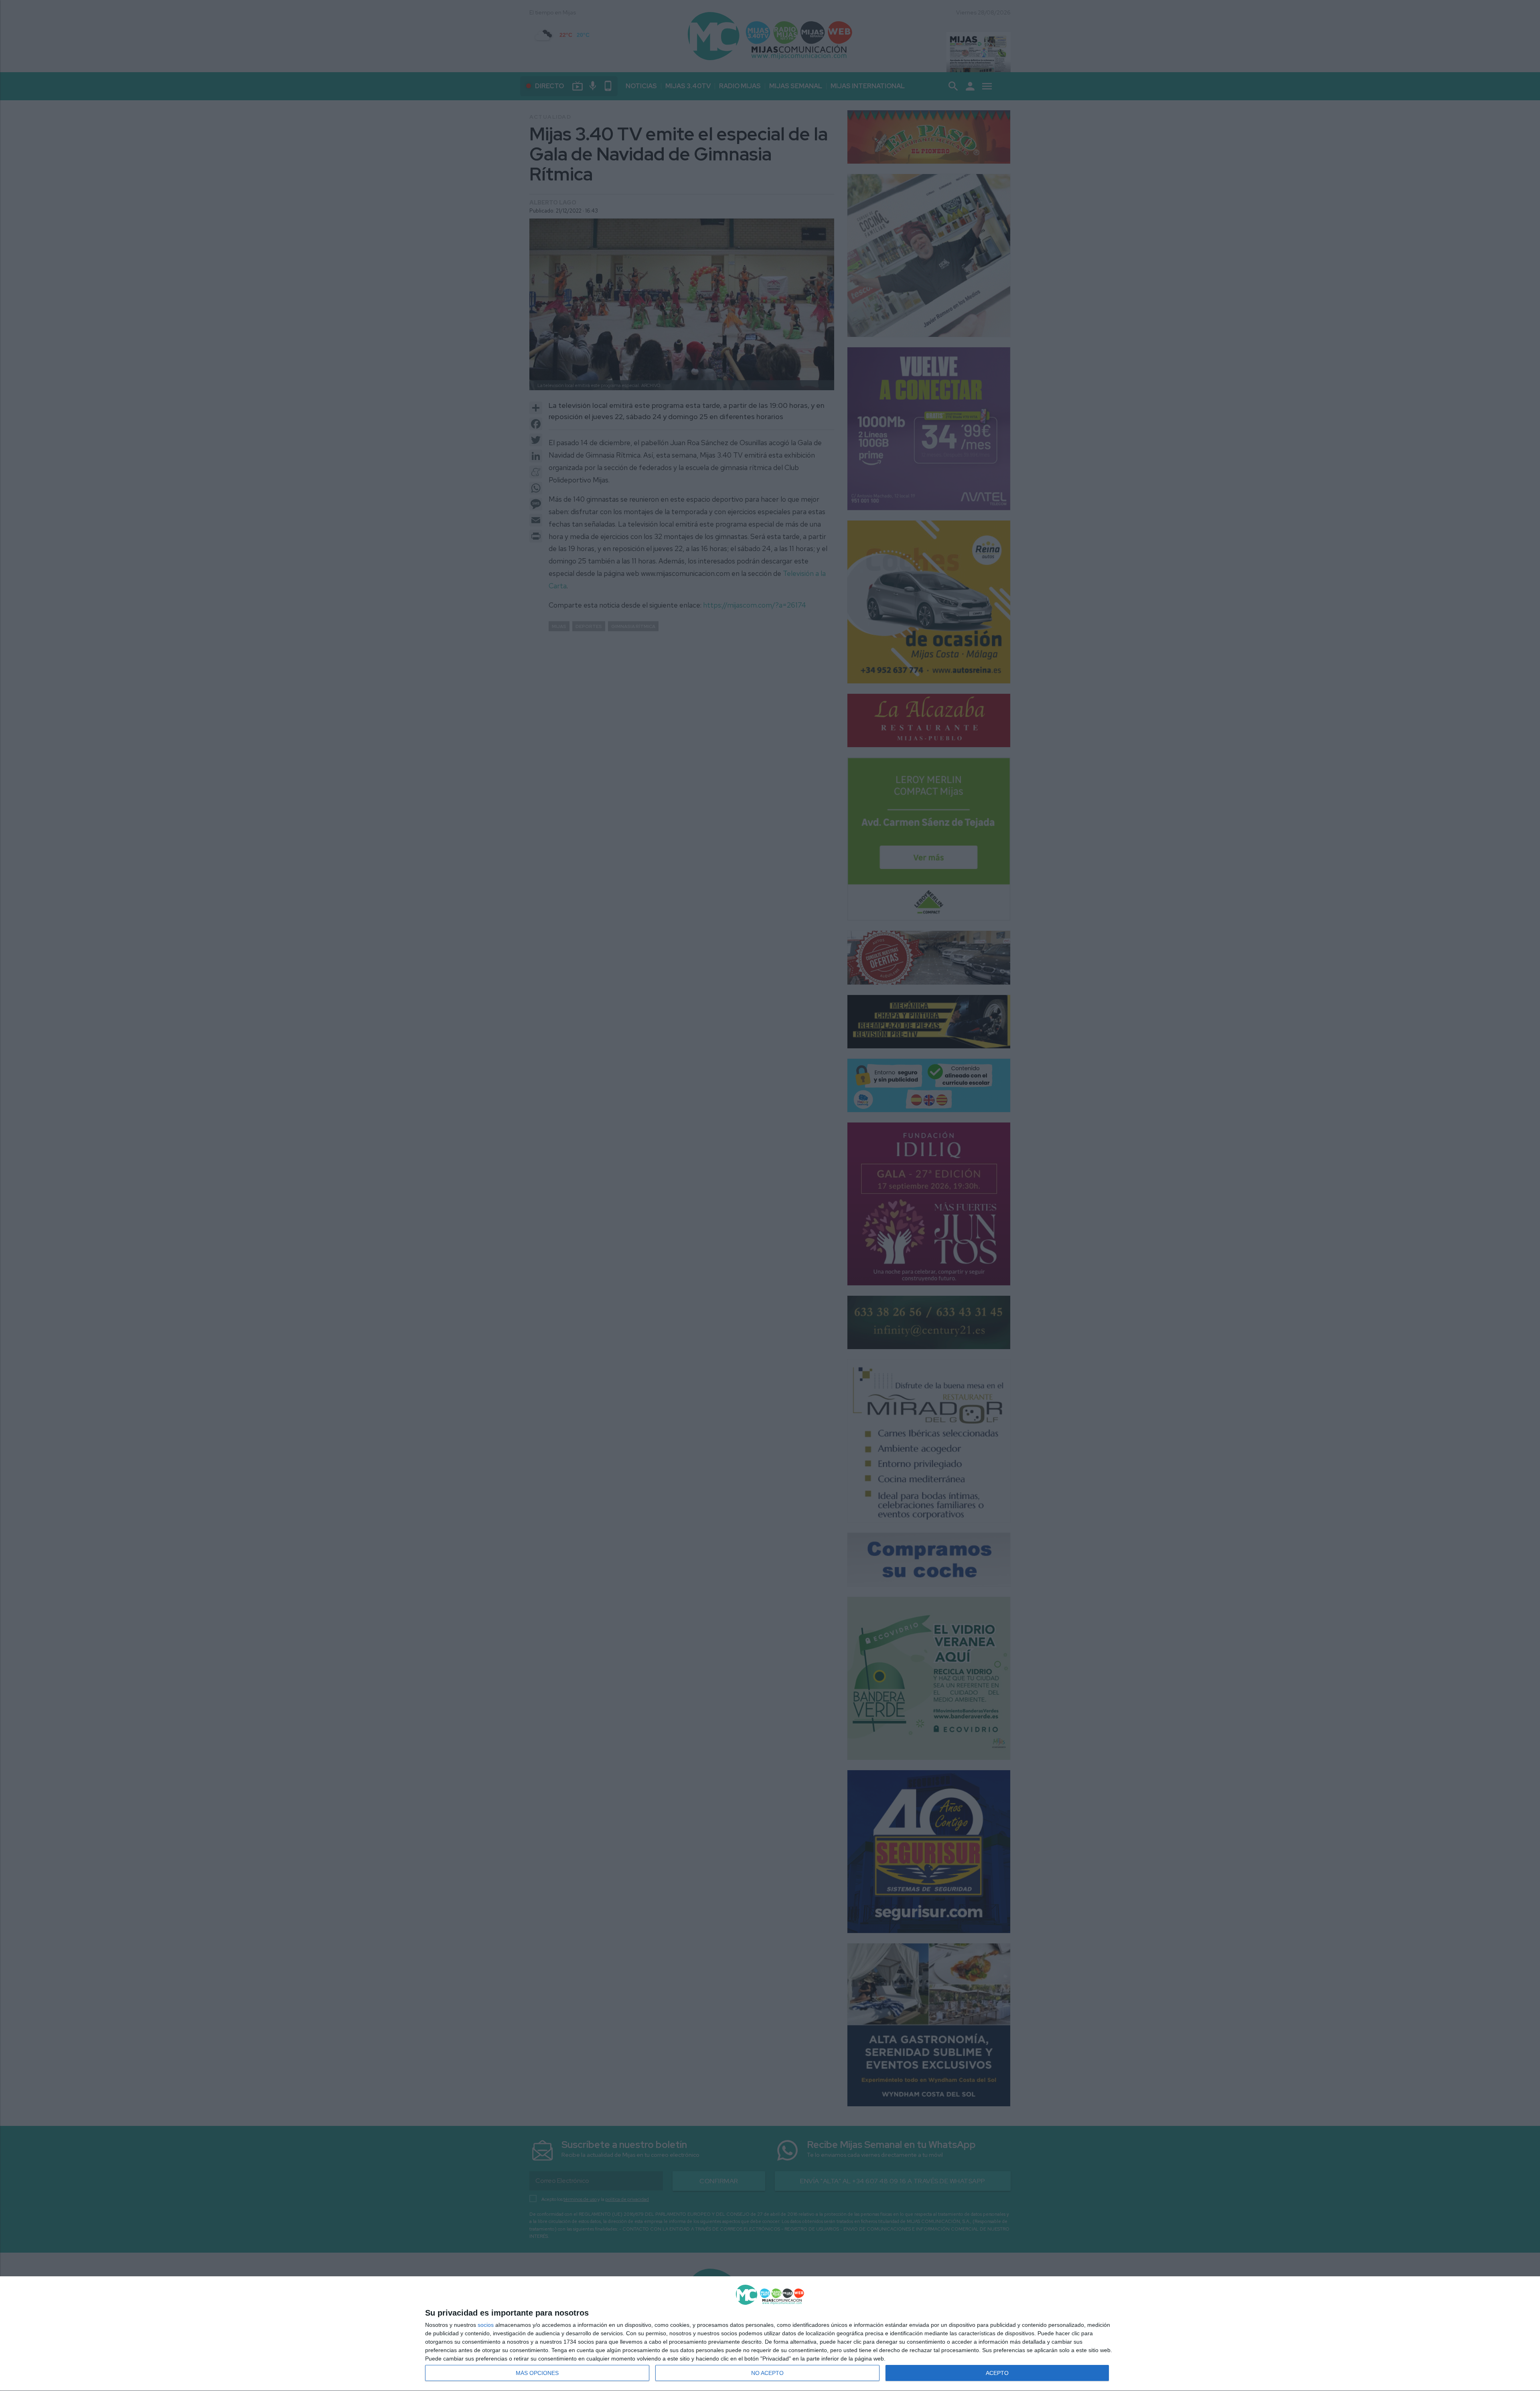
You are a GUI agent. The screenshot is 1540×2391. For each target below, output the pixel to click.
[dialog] (770, 2334)
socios (486, 2325)
